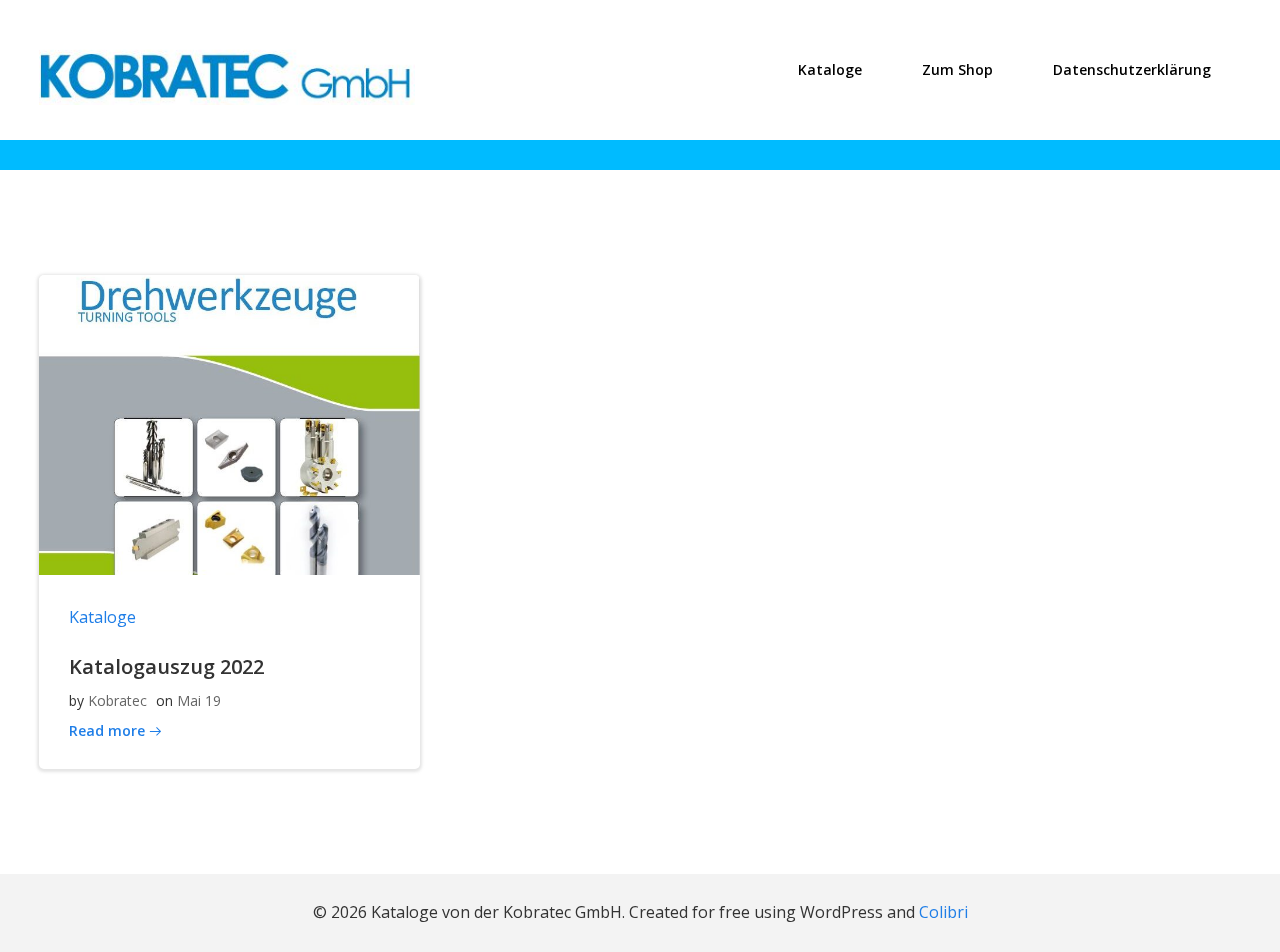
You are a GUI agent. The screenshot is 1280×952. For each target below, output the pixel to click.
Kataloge (830, 69)
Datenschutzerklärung (1132, 69)
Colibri (943, 912)
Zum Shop (957, 69)
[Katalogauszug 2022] (229, 423)
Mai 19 (199, 700)
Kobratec (117, 700)
